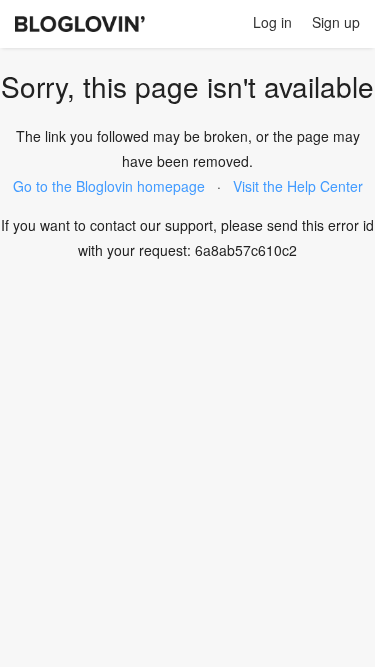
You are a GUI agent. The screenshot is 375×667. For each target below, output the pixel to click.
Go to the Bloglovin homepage (109, 186)
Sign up (336, 22)
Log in (272, 22)
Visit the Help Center (298, 186)
